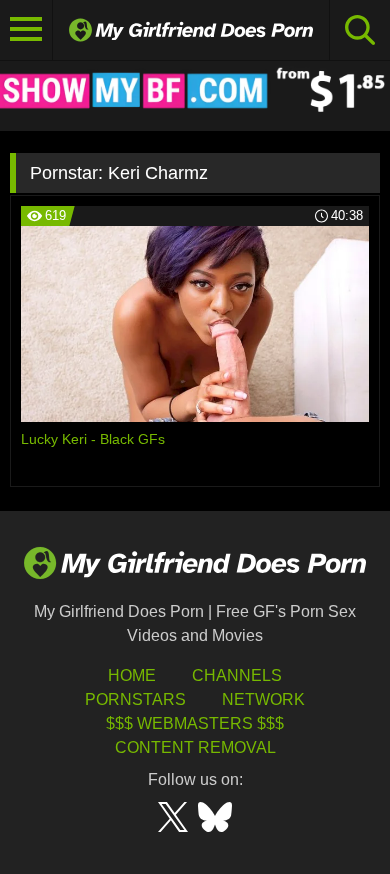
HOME (132, 675)
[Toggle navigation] (26, 30)
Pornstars (135, 699)
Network (263, 699)
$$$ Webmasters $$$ (195, 723)
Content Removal (195, 747)
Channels (237, 675)
